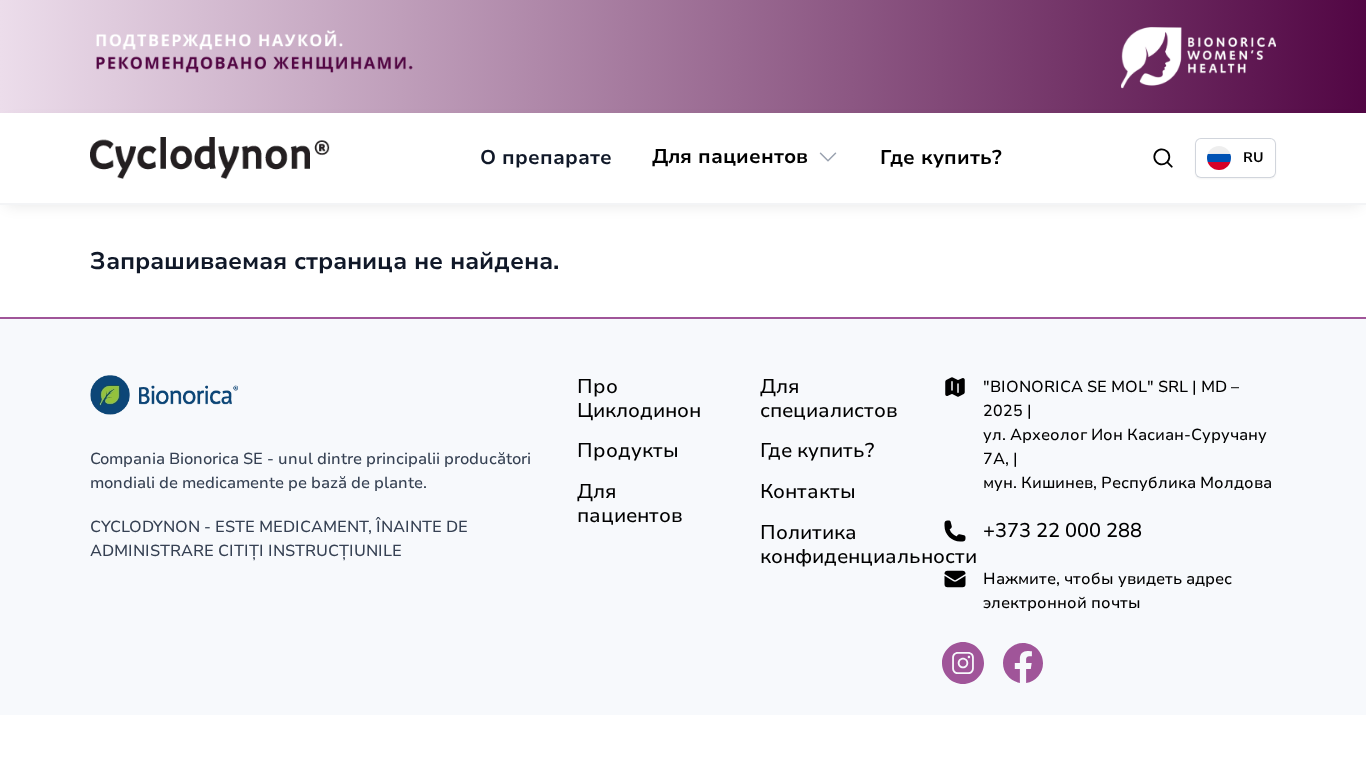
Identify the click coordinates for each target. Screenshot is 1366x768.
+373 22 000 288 (1062, 531)
